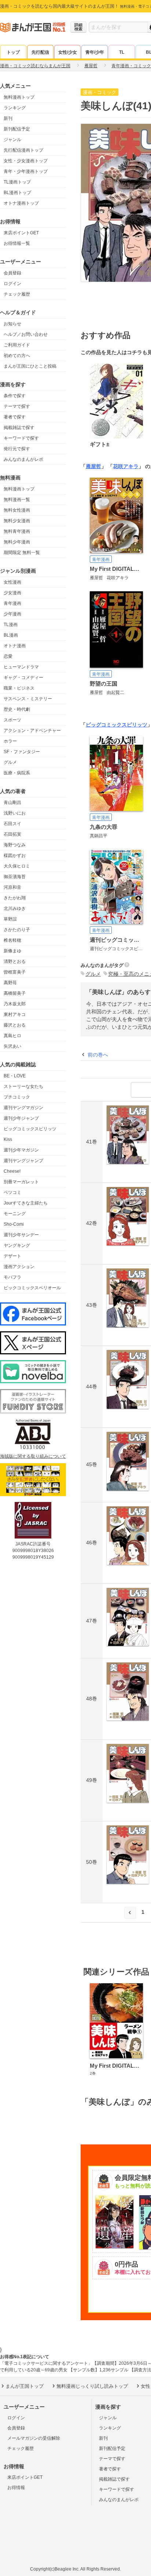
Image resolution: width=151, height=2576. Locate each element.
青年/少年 (95, 52)
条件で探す (15, 396)
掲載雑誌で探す (19, 428)
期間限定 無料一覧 (22, 553)
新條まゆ (12, 951)
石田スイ (12, 824)
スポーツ (12, 720)
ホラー (10, 741)
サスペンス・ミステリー (28, 699)
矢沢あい (12, 1046)
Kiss (8, 1139)
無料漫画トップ (19, 97)
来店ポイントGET (21, 233)
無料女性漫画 (17, 510)
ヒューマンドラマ (21, 667)
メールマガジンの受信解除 (34, 2438)
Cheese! (12, 1171)
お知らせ (12, 324)
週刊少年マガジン (21, 1150)
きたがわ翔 (15, 898)
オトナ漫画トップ (21, 203)
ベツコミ (12, 1192)
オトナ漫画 (15, 646)
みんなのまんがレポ (23, 459)
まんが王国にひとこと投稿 (30, 366)
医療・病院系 (17, 773)
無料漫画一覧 (17, 500)
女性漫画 (12, 582)
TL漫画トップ (17, 182)
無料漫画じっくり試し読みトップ (92, 2386)
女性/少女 (68, 52)
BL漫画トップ (17, 193)
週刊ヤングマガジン (23, 1108)
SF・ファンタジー (22, 752)
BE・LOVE (15, 1076)
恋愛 (8, 656)
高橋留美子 (15, 993)
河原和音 (12, 887)
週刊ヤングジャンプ (23, 1161)
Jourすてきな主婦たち (26, 1203)
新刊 (8, 118)
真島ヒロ (12, 1036)
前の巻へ (98, 1055)
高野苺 (10, 983)
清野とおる (15, 961)
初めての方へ (17, 356)
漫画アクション (19, 1267)
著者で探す (15, 417)
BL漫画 (11, 635)
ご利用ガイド (17, 345)
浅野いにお (15, 813)
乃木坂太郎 (15, 1004)
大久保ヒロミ (17, 866)
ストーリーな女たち (23, 1086)
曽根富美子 (15, 972)
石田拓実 (12, 834)
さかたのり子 (17, 930)
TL (122, 52)
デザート (12, 1256)
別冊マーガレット (21, 1182)
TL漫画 (11, 625)
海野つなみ (15, 845)
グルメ (10, 762)
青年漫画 (12, 603)
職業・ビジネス (19, 688)
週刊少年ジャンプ (21, 1118)
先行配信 (40, 52)
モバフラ (12, 1277)
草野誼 (10, 919)
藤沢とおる (15, 1025)
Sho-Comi (14, 1224)
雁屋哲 (93, 466)
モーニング (15, 1214)
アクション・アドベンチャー (32, 731)
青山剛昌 (12, 803)
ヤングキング (17, 1245)
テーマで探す (17, 406)
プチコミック (17, 1097)
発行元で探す (17, 449)
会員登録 (12, 273)
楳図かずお (15, 855)
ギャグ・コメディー (23, 678)
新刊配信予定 (17, 129)
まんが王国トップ (25, 2386)
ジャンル (12, 140)
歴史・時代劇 (17, 709)
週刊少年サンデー (21, 1235)
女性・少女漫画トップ (26, 161)
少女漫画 (12, 593)
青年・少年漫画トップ (26, 171)
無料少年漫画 (17, 542)
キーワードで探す (21, 438)
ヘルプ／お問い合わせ (26, 334)
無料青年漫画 (17, 531)
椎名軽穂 (12, 940)
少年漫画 (12, 614)
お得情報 (16, 2488)
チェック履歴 (17, 294)
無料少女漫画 (17, 521)
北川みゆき (15, 908)
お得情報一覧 (17, 243)
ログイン (12, 284)
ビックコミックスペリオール (32, 1288)
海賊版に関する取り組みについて (33, 1456)
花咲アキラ (126, 466)
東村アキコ (15, 1014)
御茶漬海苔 (15, 877)
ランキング (15, 108)
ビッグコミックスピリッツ (30, 1129)
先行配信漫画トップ (23, 150)
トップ (13, 52)
